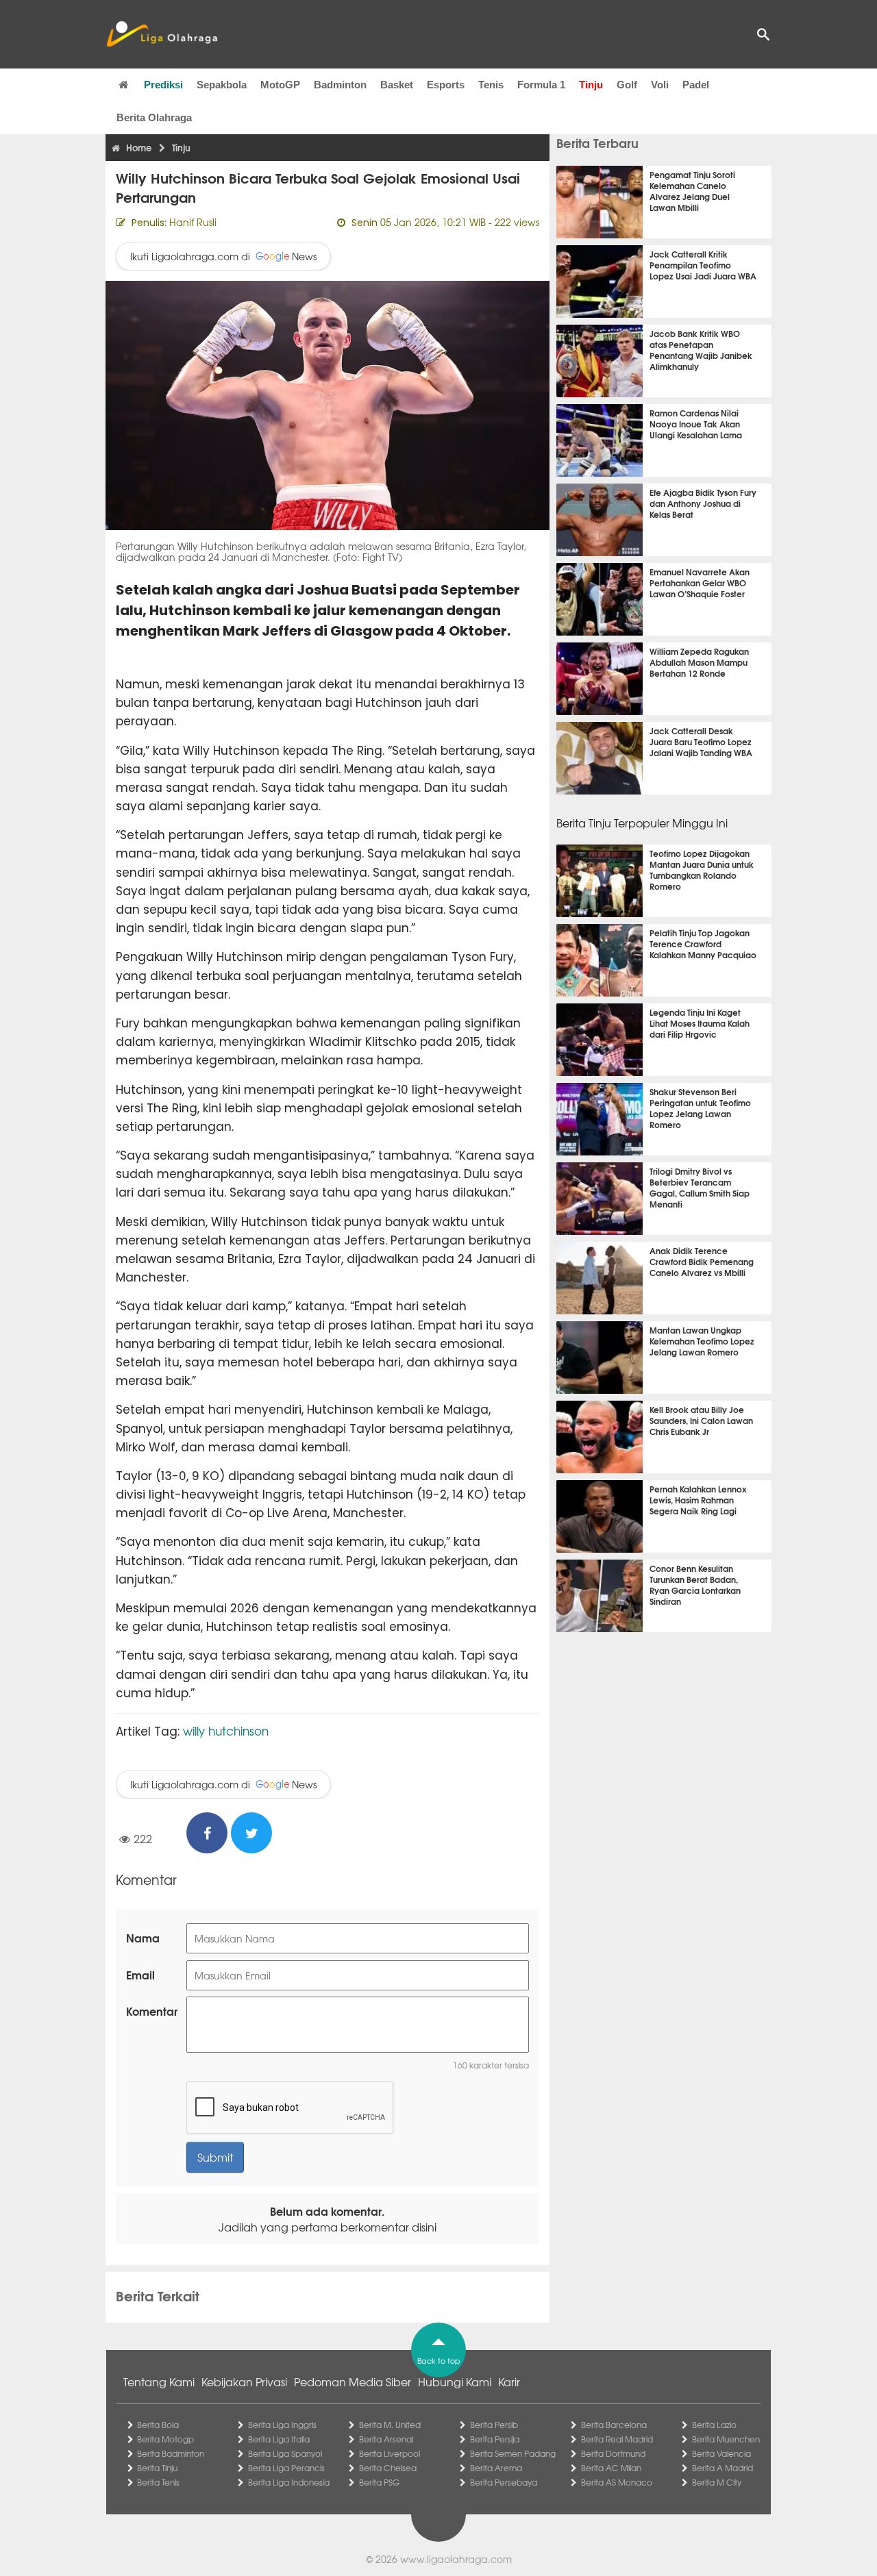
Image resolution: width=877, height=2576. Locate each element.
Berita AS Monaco (617, 2482)
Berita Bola (158, 2425)
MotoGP (280, 85)
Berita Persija (495, 2439)
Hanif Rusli (193, 222)
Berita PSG (379, 2482)
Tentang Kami (159, 2381)
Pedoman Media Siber (353, 2381)
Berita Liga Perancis (286, 2468)
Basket (397, 85)
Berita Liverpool (390, 2453)
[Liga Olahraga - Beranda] (162, 34)
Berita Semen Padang (513, 2453)
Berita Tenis (158, 2482)
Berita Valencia (721, 2453)
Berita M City (717, 2482)
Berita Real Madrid (617, 2439)
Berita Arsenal (386, 2439)
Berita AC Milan (611, 2468)
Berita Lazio (714, 2425)
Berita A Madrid (722, 2468)
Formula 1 (541, 85)
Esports (446, 85)
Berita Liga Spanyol (285, 2453)
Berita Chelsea (388, 2468)
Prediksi (163, 85)
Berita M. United (390, 2425)
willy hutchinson (226, 1730)
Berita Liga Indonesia (289, 2482)
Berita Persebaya (504, 2482)
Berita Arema (496, 2468)
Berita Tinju (157, 2468)
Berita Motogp (165, 2439)
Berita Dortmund (613, 2453)
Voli (660, 85)
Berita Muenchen (726, 2439)
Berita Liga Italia (279, 2439)
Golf (627, 85)
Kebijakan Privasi (244, 2381)
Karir (509, 2381)
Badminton (340, 85)
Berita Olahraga (154, 117)
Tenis (491, 85)
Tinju (591, 85)
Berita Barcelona (614, 2425)
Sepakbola (222, 85)
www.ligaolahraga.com (456, 2559)
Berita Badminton (171, 2453)
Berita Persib (494, 2425)
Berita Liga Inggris (282, 2425)
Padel (696, 85)
